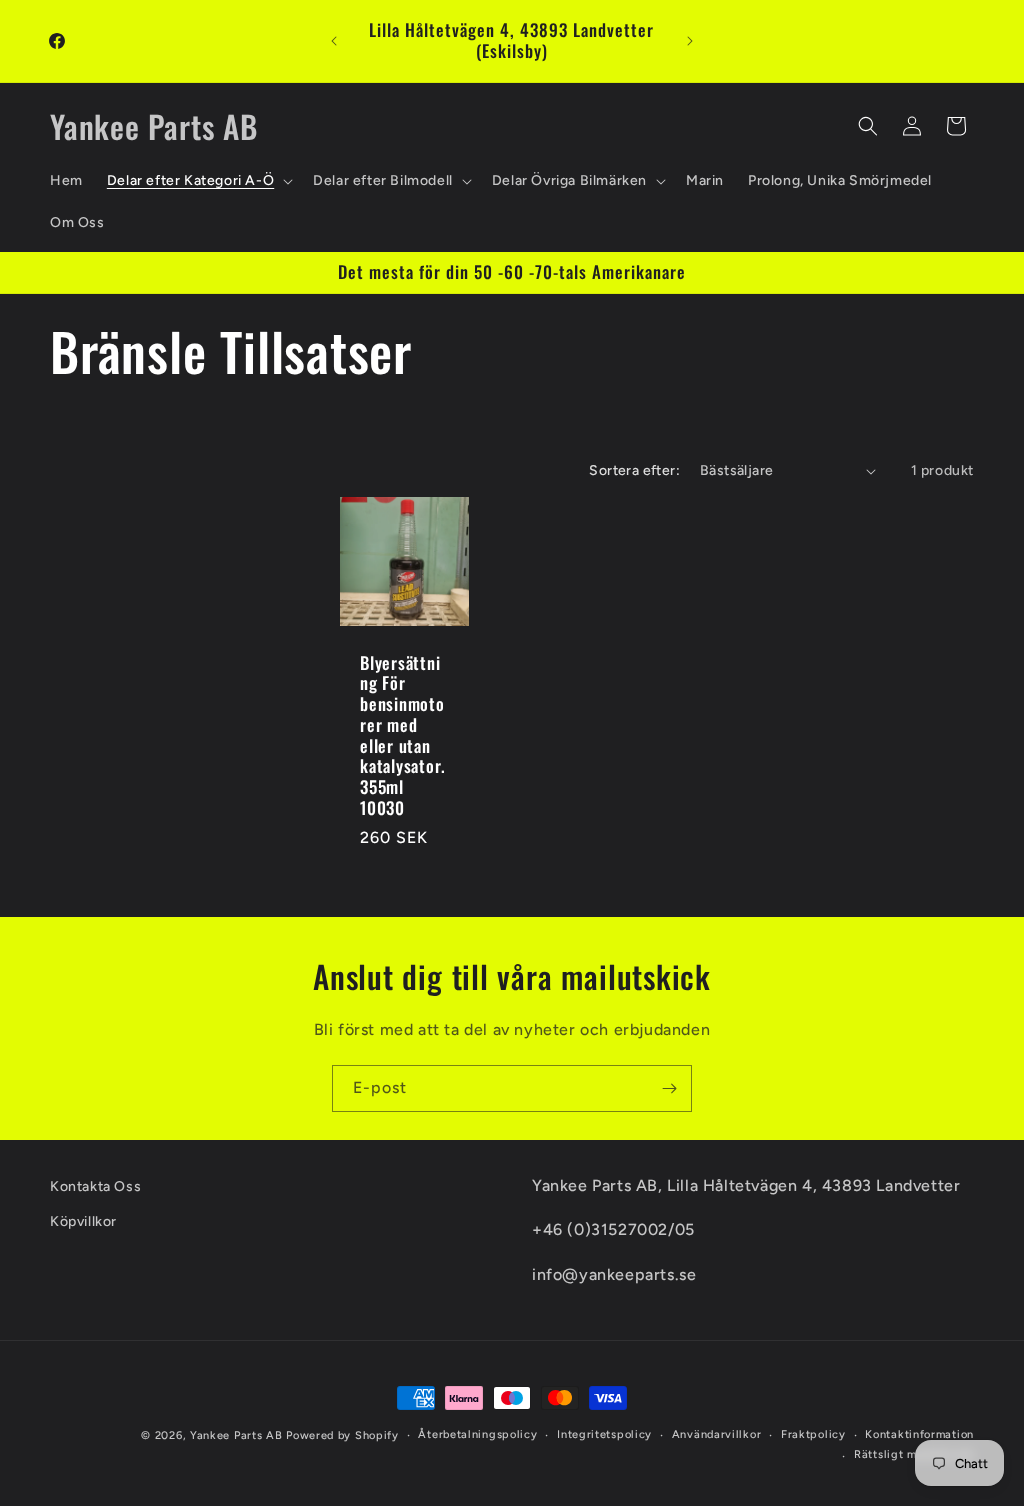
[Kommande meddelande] (690, 41)
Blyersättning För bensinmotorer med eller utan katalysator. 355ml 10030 (402, 736)
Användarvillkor (717, 1434)
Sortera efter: (634, 470)
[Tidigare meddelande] (334, 41)
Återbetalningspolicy (477, 1434)
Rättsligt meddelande (914, 1454)
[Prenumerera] (669, 1088)
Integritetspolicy (604, 1434)
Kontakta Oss (95, 1186)
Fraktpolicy (813, 1434)
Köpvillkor (83, 1221)
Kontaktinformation (919, 1434)
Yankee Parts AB (236, 1435)
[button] (198, 181)
